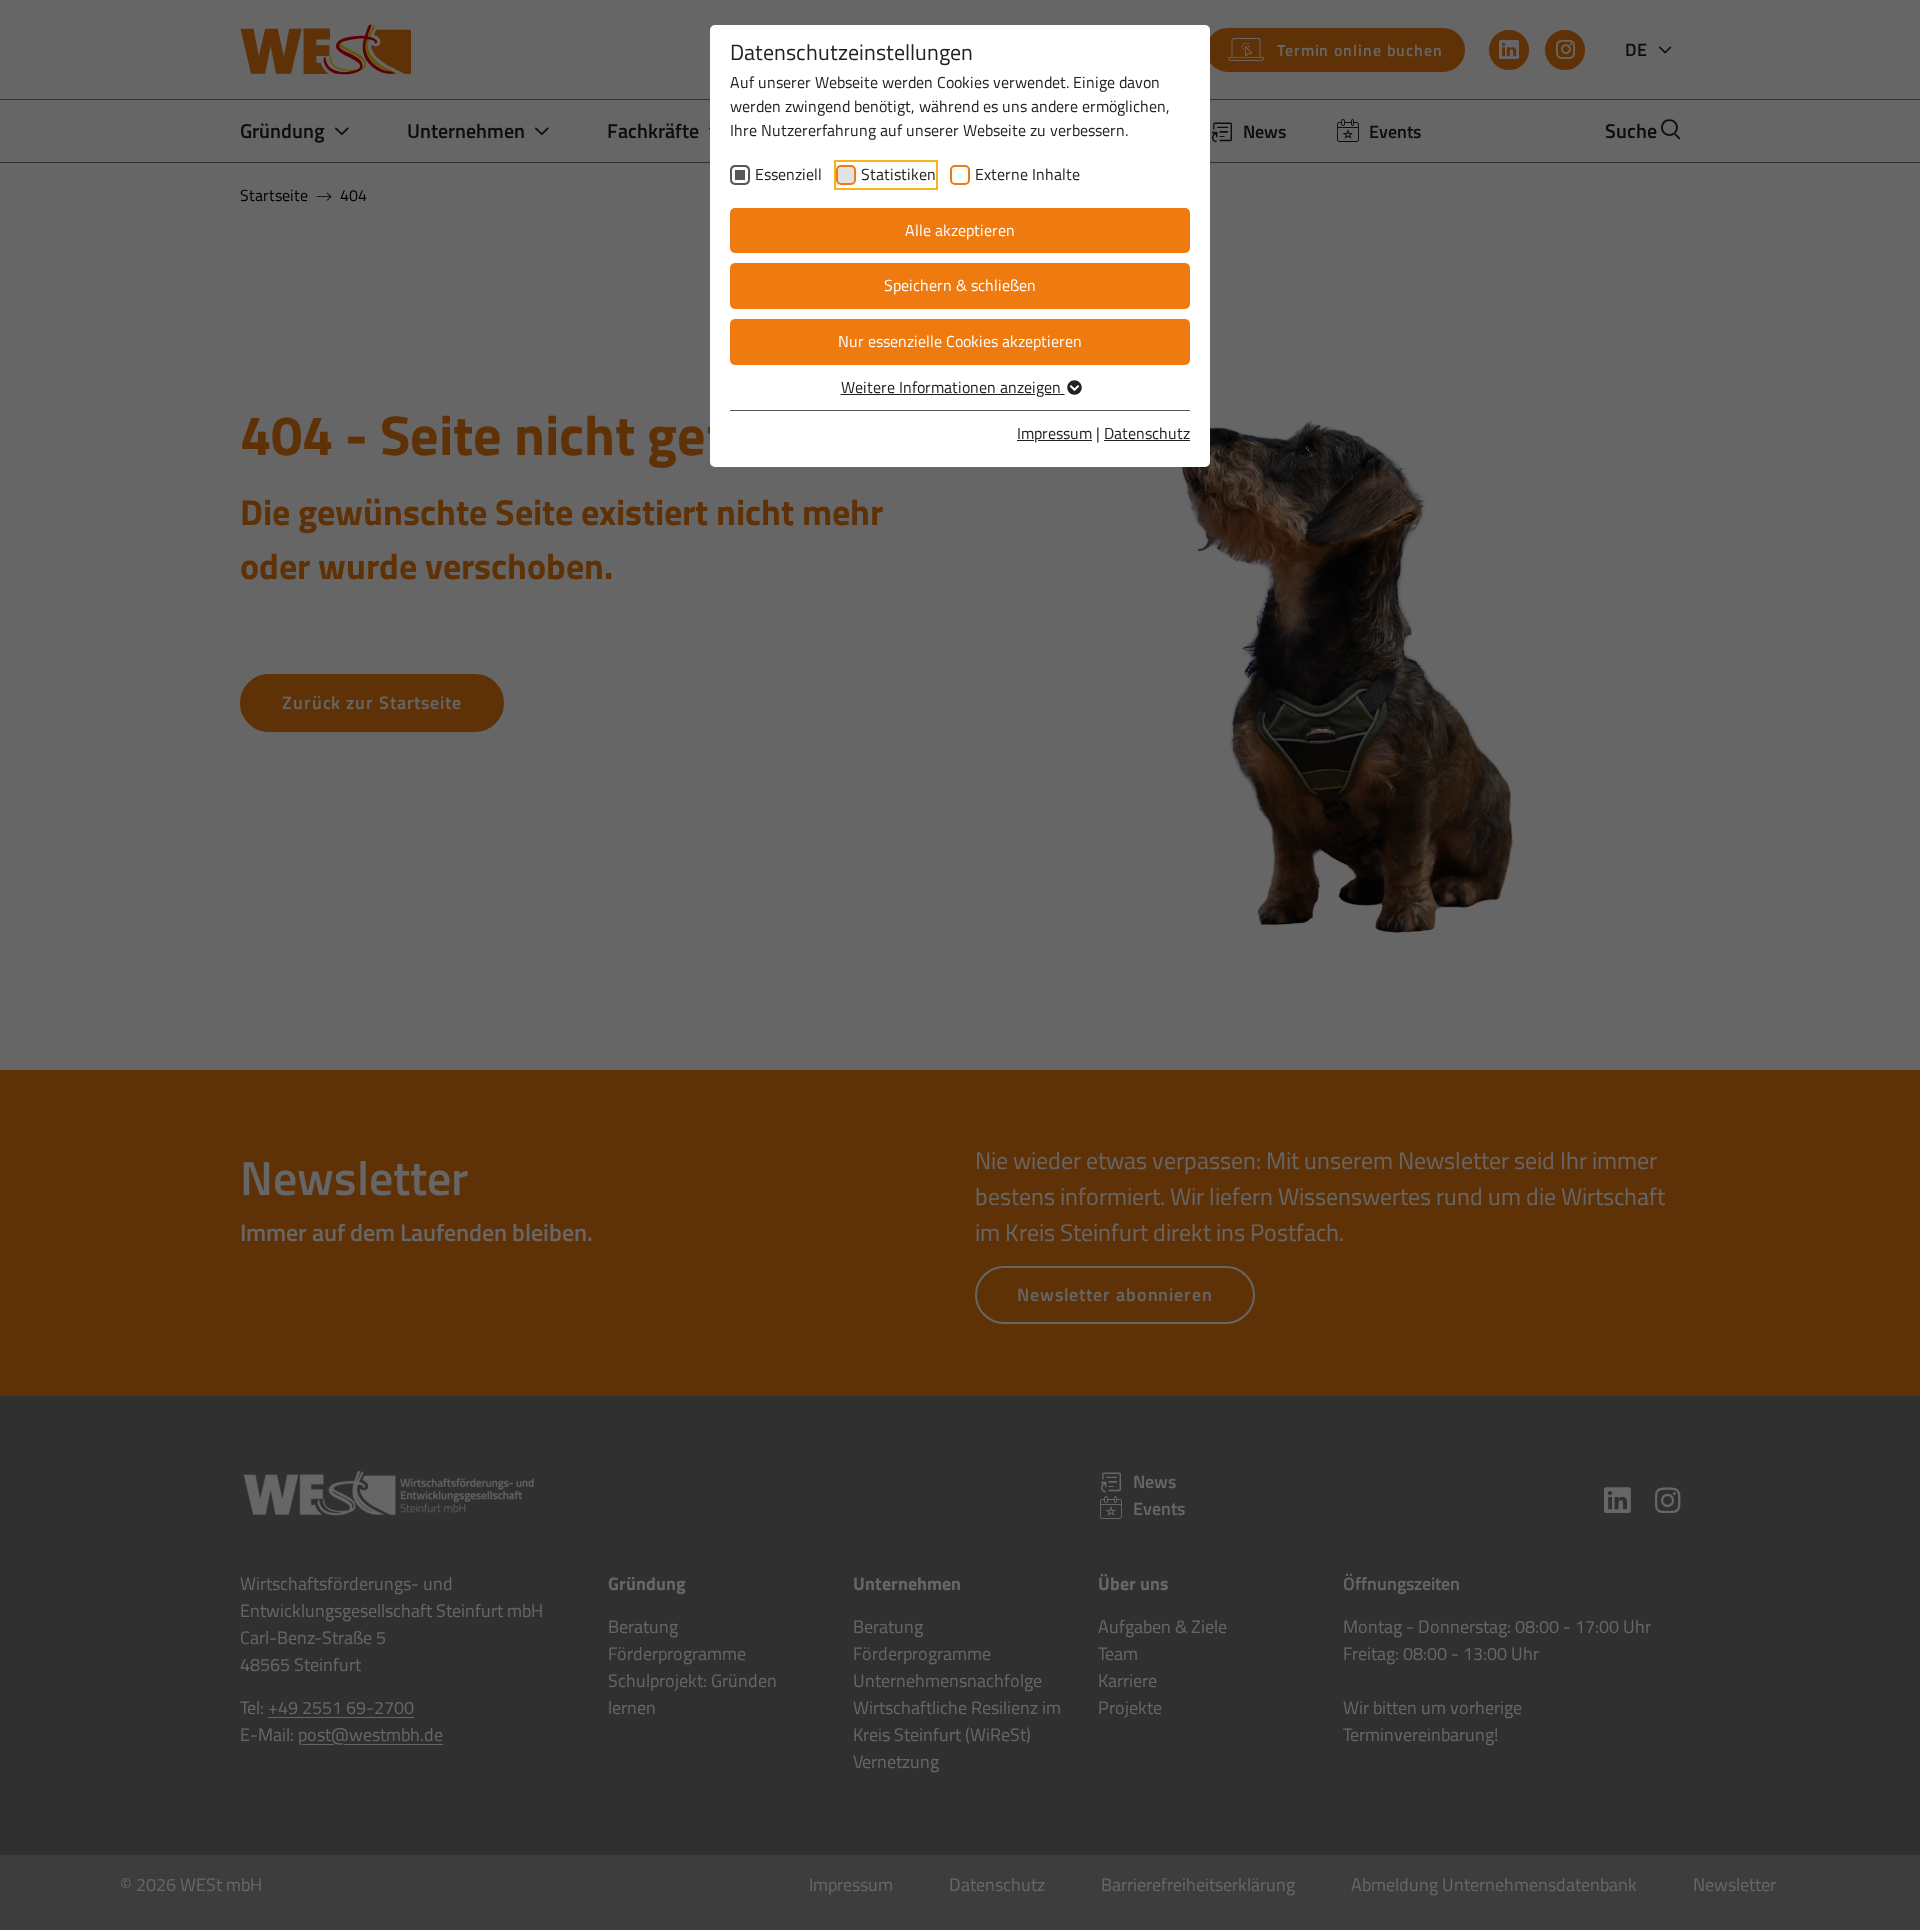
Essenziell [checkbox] (788, 174)
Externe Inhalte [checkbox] (1027, 174)
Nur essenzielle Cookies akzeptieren (960, 341)
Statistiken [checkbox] (898, 174)
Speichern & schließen (960, 285)
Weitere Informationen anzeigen (953, 387)
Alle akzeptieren (960, 230)
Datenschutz (1147, 433)
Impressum (1054, 433)
